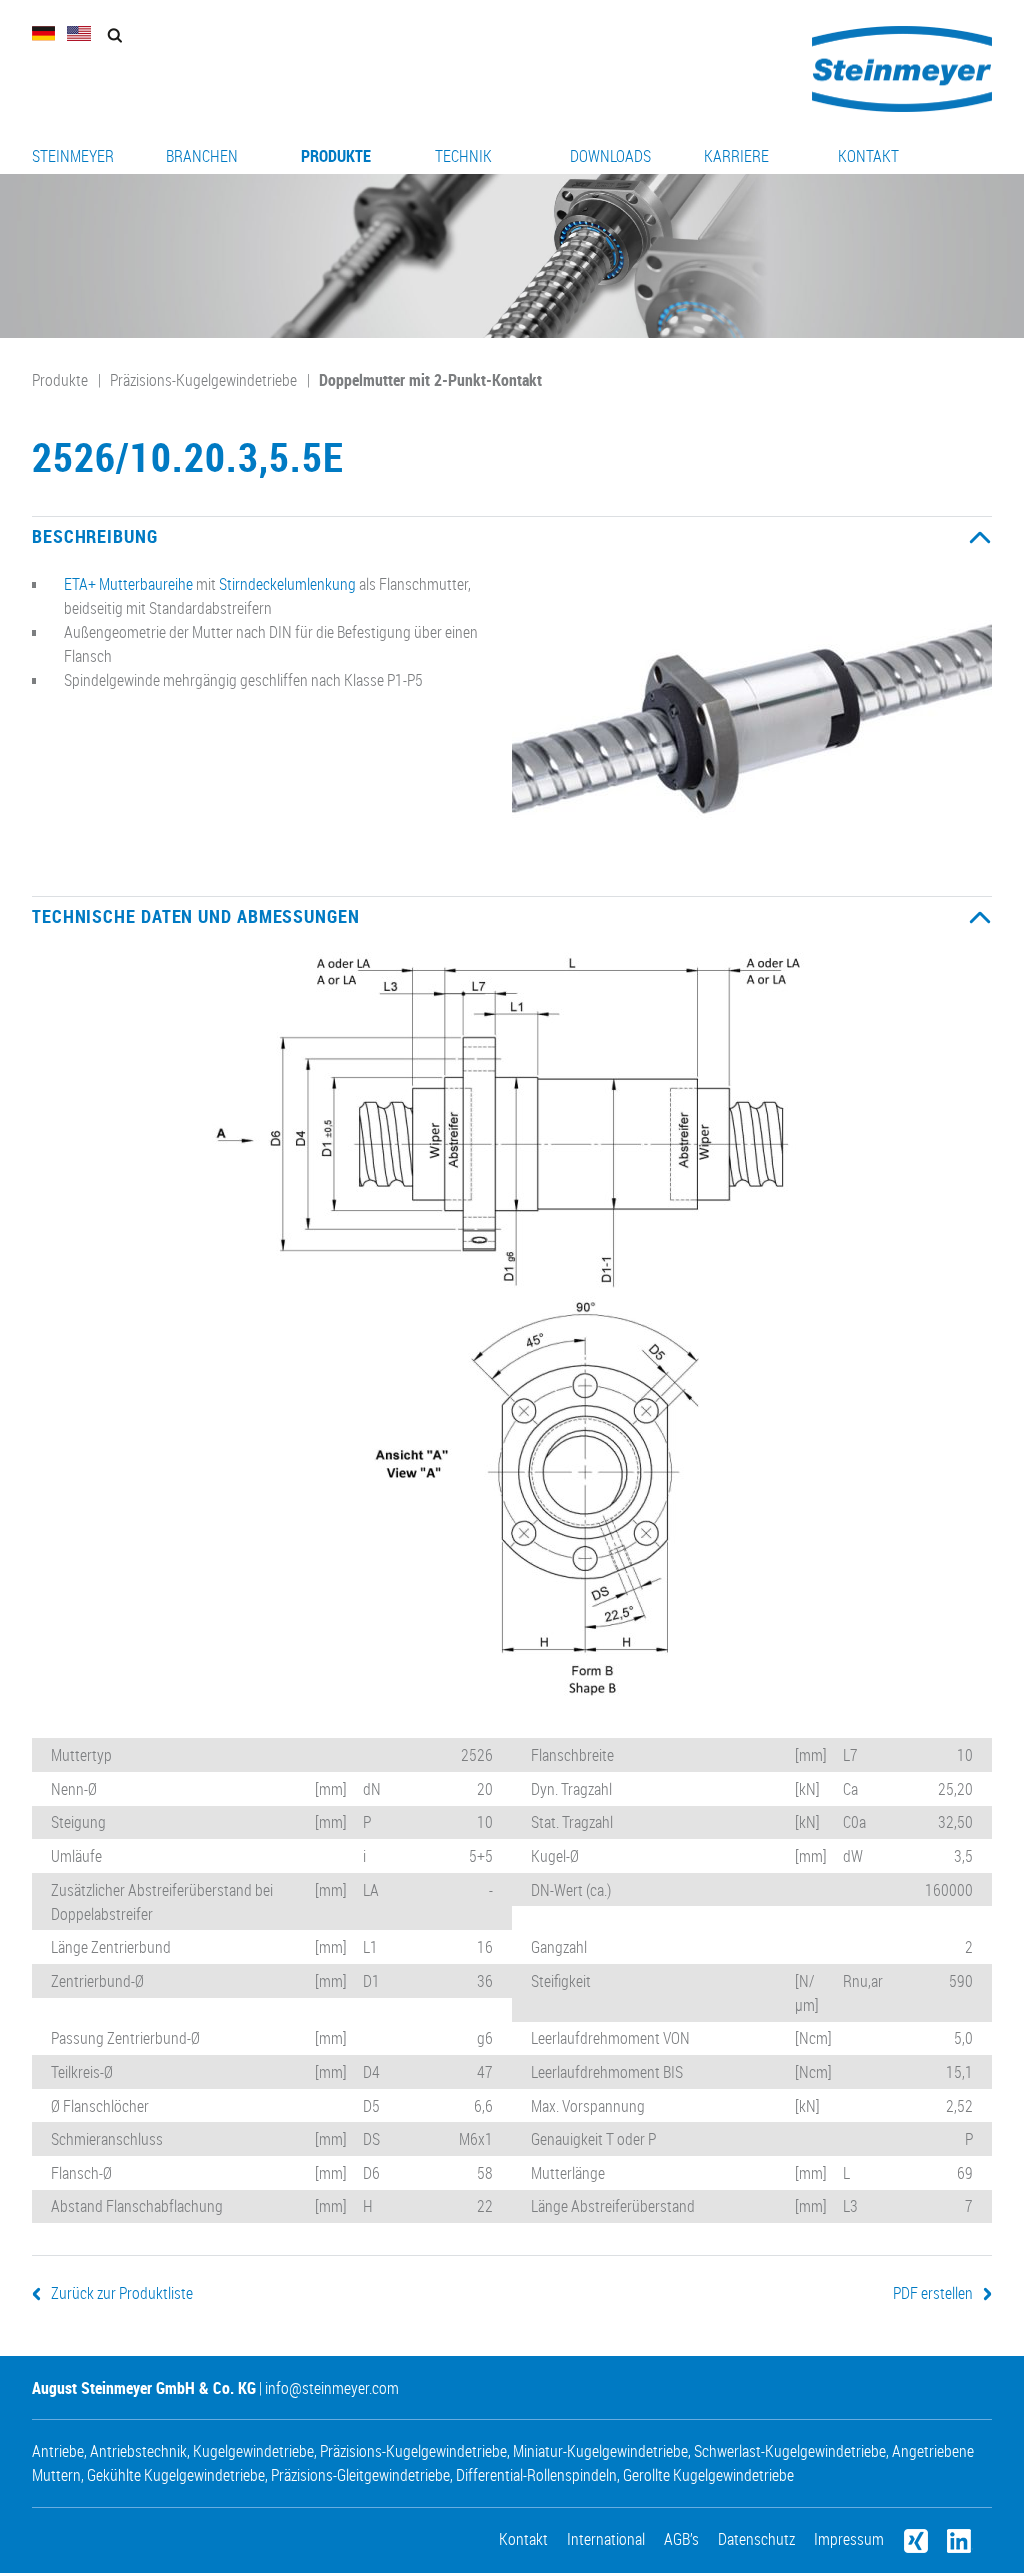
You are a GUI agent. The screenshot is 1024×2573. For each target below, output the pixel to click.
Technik (463, 156)
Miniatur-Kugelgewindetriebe (600, 2451)
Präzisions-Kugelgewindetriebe (203, 380)
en (79, 33)
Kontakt (868, 156)
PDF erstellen (933, 2293)
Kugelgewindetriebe (253, 2451)
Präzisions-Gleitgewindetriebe (360, 2475)
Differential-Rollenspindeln (536, 2475)
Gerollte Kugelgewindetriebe (708, 2475)
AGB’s (681, 2539)
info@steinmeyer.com (332, 2388)
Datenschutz (756, 2539)
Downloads (610, 156)
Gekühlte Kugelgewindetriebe (176, 2475)
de (44, 33)
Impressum (849, 2539)
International (606, 2539)
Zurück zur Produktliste (122, 2293)
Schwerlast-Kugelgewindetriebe (790, 2451)
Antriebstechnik (138, 2451)
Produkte (336, 156)
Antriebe (58, 2451)
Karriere (736, 156)
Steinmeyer (73, 156)
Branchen (202, 156)
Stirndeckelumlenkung (287, 584)
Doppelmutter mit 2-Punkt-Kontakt (430, 380)
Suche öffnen (114, 35)
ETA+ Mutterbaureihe (128, 584)
